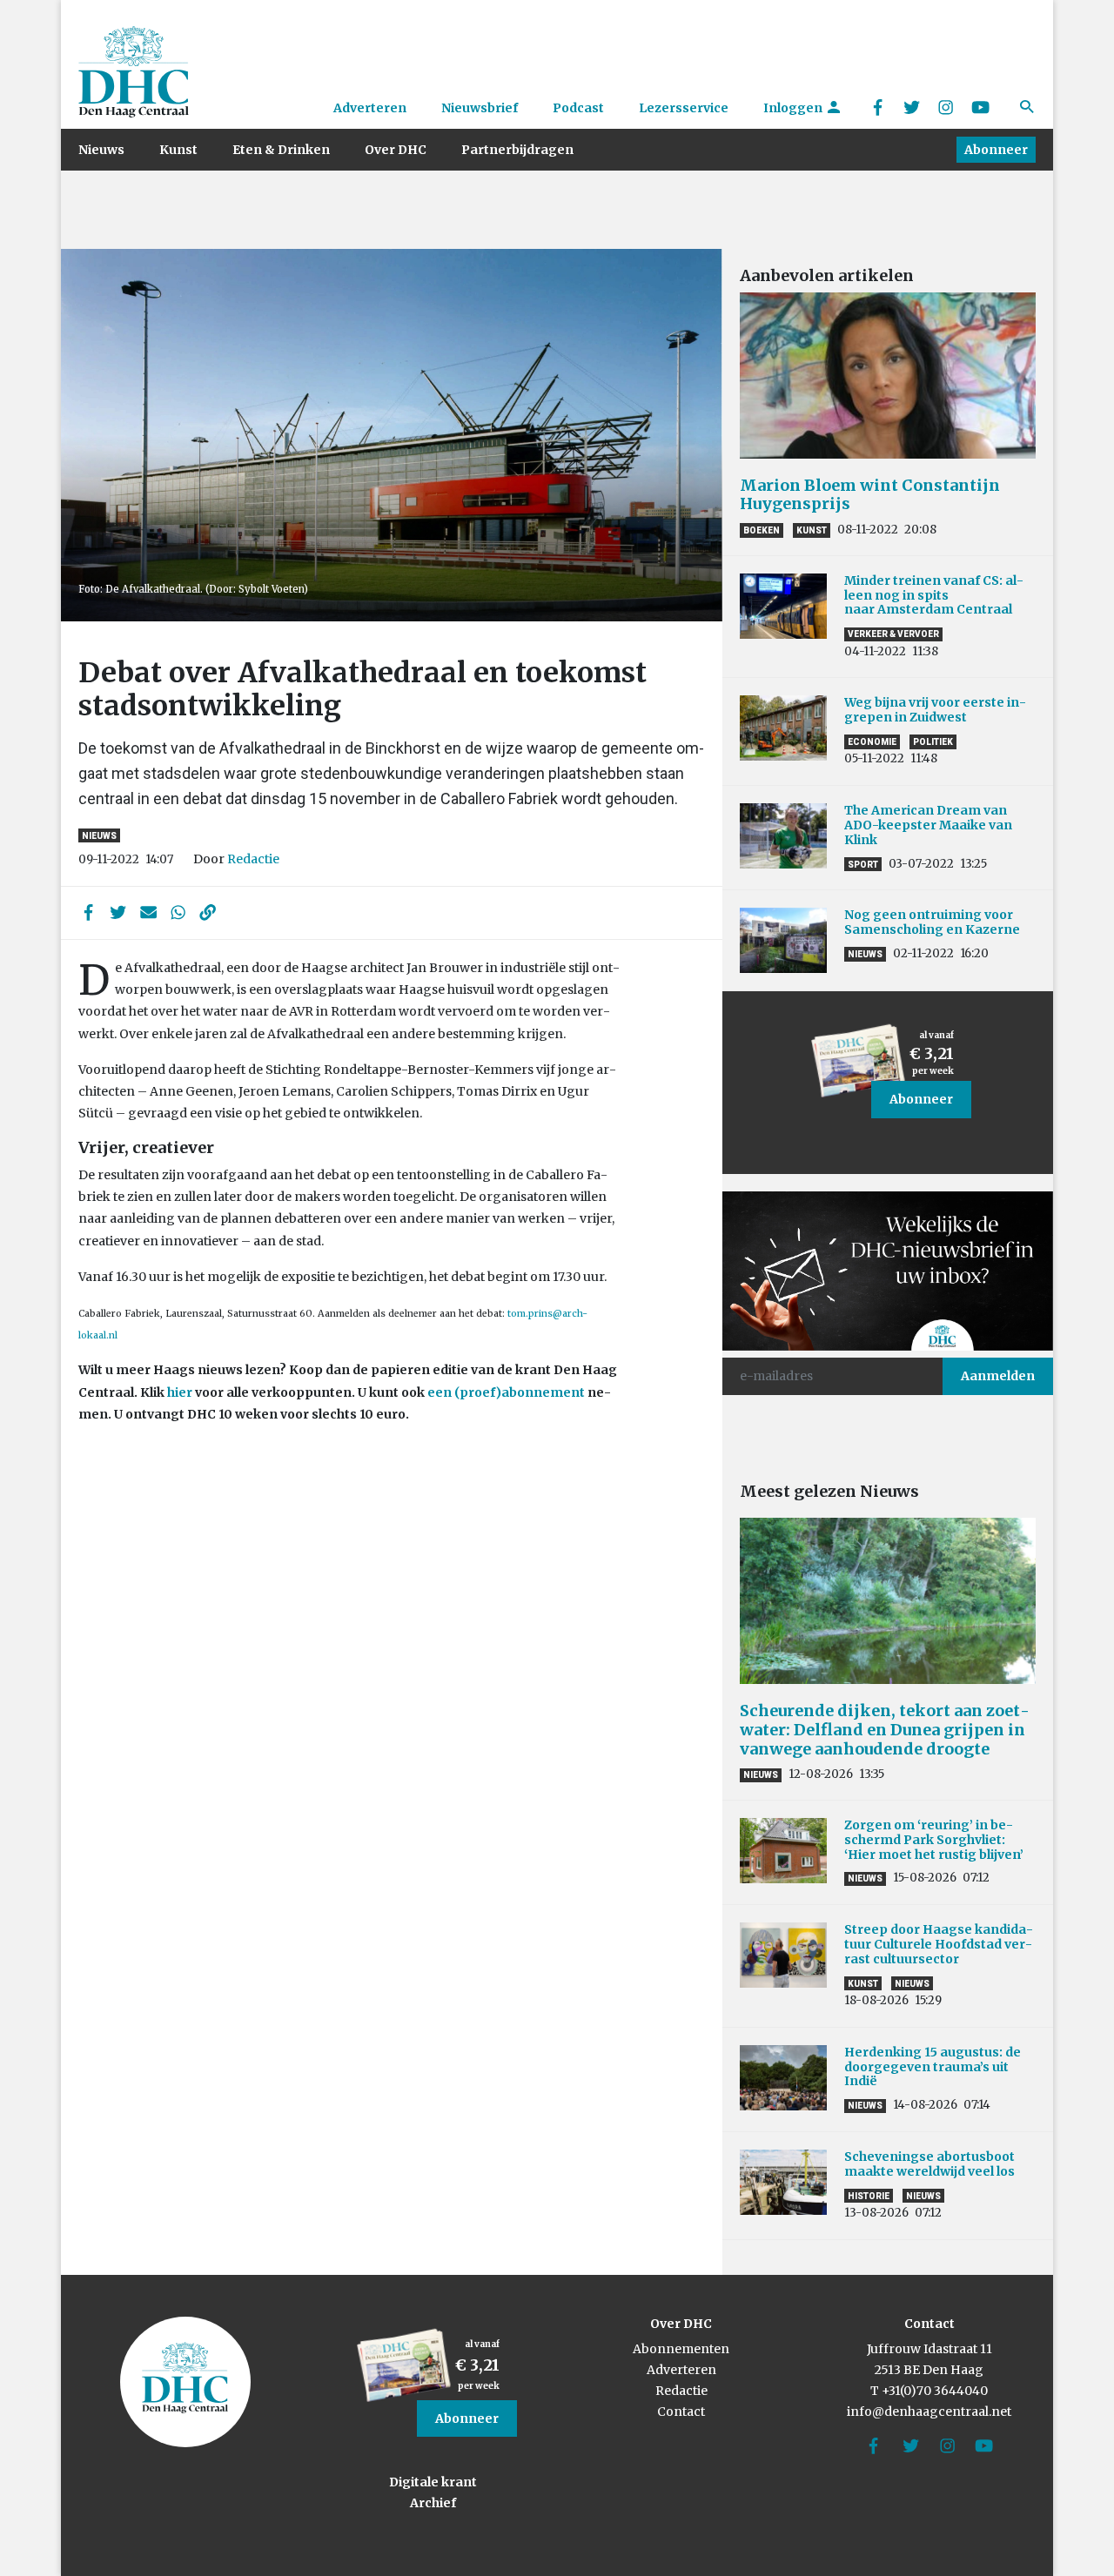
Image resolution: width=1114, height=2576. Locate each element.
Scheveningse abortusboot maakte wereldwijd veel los (929, 2164)
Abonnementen (681, 2349)
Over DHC (396, 150)
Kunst (178, 150)
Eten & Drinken (281, 150)
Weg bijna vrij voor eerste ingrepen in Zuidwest (935, 710)
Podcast (578, 108)
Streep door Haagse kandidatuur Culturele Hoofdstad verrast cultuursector (939, 1944)
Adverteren (370, 108)
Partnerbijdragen (517, 150)
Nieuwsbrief (480, 108)
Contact (681, 2412)
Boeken (762, 530)
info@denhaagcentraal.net (929, 2412)
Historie (869, 2196)
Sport (863, 865)
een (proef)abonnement (506, 1392)
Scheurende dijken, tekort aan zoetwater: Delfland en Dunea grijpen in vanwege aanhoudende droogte (885, 1729)
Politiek (933, 742)
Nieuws (101, 150)
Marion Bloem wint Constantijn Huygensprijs (870, 495)
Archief (433, 2503)
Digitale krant (433, 2482)
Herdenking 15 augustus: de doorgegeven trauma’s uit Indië (933, 2067)
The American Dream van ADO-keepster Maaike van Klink (928, 825)
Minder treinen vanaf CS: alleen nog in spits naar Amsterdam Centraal (934, 595)
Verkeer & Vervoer (893, 634)
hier (180, 1392)
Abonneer (996, 150)
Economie (872, 742)
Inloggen (794, 108)
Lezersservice (684, 108)
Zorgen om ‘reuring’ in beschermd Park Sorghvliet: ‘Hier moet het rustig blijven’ (934, 1840)
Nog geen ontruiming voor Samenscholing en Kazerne (932, 922)
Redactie (253, 859)
